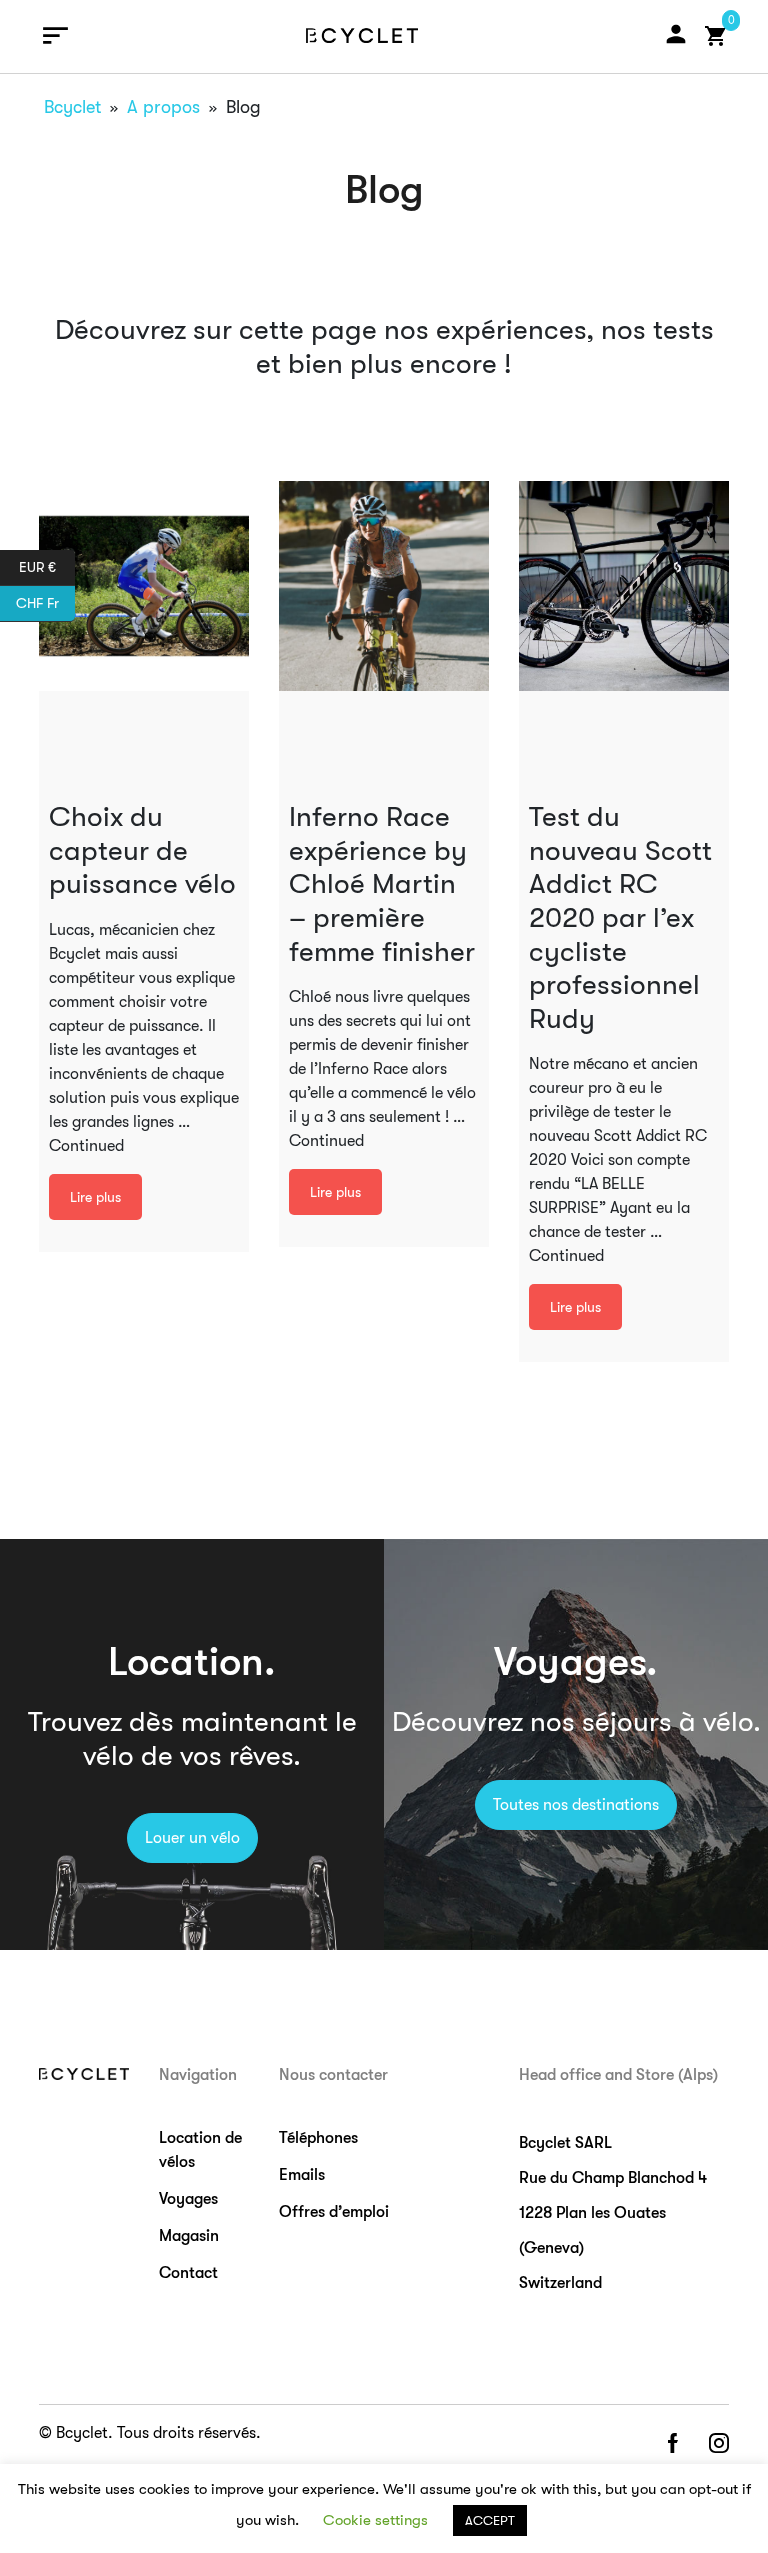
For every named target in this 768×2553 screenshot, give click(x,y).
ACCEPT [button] (490, 2520)
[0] (716, 36)
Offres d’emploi (334, 2212)
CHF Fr (45, 601)
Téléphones (318, 2138)
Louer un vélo (192, 1838)
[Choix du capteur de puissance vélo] (144, 586)
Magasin (189, 2236)
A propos (163, 107)
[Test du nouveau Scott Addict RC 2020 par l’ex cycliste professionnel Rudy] (624, 586)
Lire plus (95, 1197)
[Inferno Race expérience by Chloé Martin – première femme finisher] (384, 586)
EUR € (47, 565)
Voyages (188, 2199)
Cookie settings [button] (375, 2520)
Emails (302, 2175)
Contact (188, 2273)
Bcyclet (72, 107)
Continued (86, 1146)
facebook (672, 2444)
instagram (719, 2444)
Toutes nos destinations (576, 1805)
